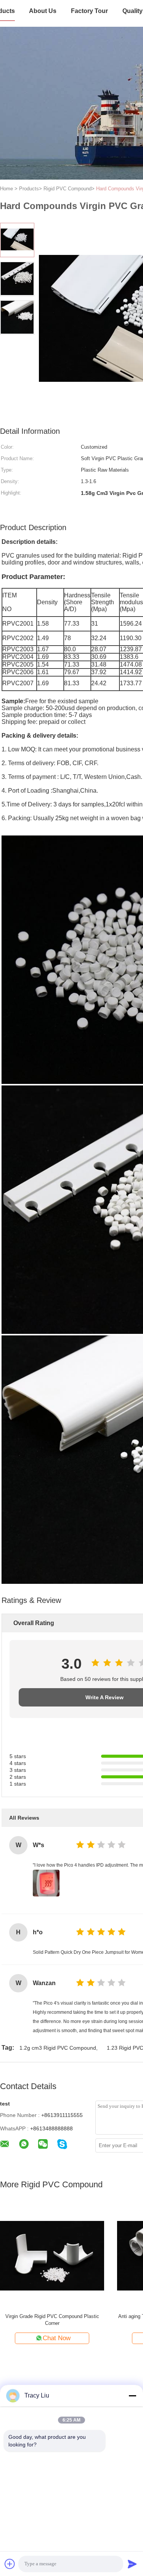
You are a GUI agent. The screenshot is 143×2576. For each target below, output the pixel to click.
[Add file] (10, 2564)
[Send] (132, 2564)
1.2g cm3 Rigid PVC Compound (58, 2048)
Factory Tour (89, 11)
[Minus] (132, 2396)
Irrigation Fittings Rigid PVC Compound (52, 2316)
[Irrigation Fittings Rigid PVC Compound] (52, 2255)
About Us (43, 11)
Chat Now (57, 2338)
